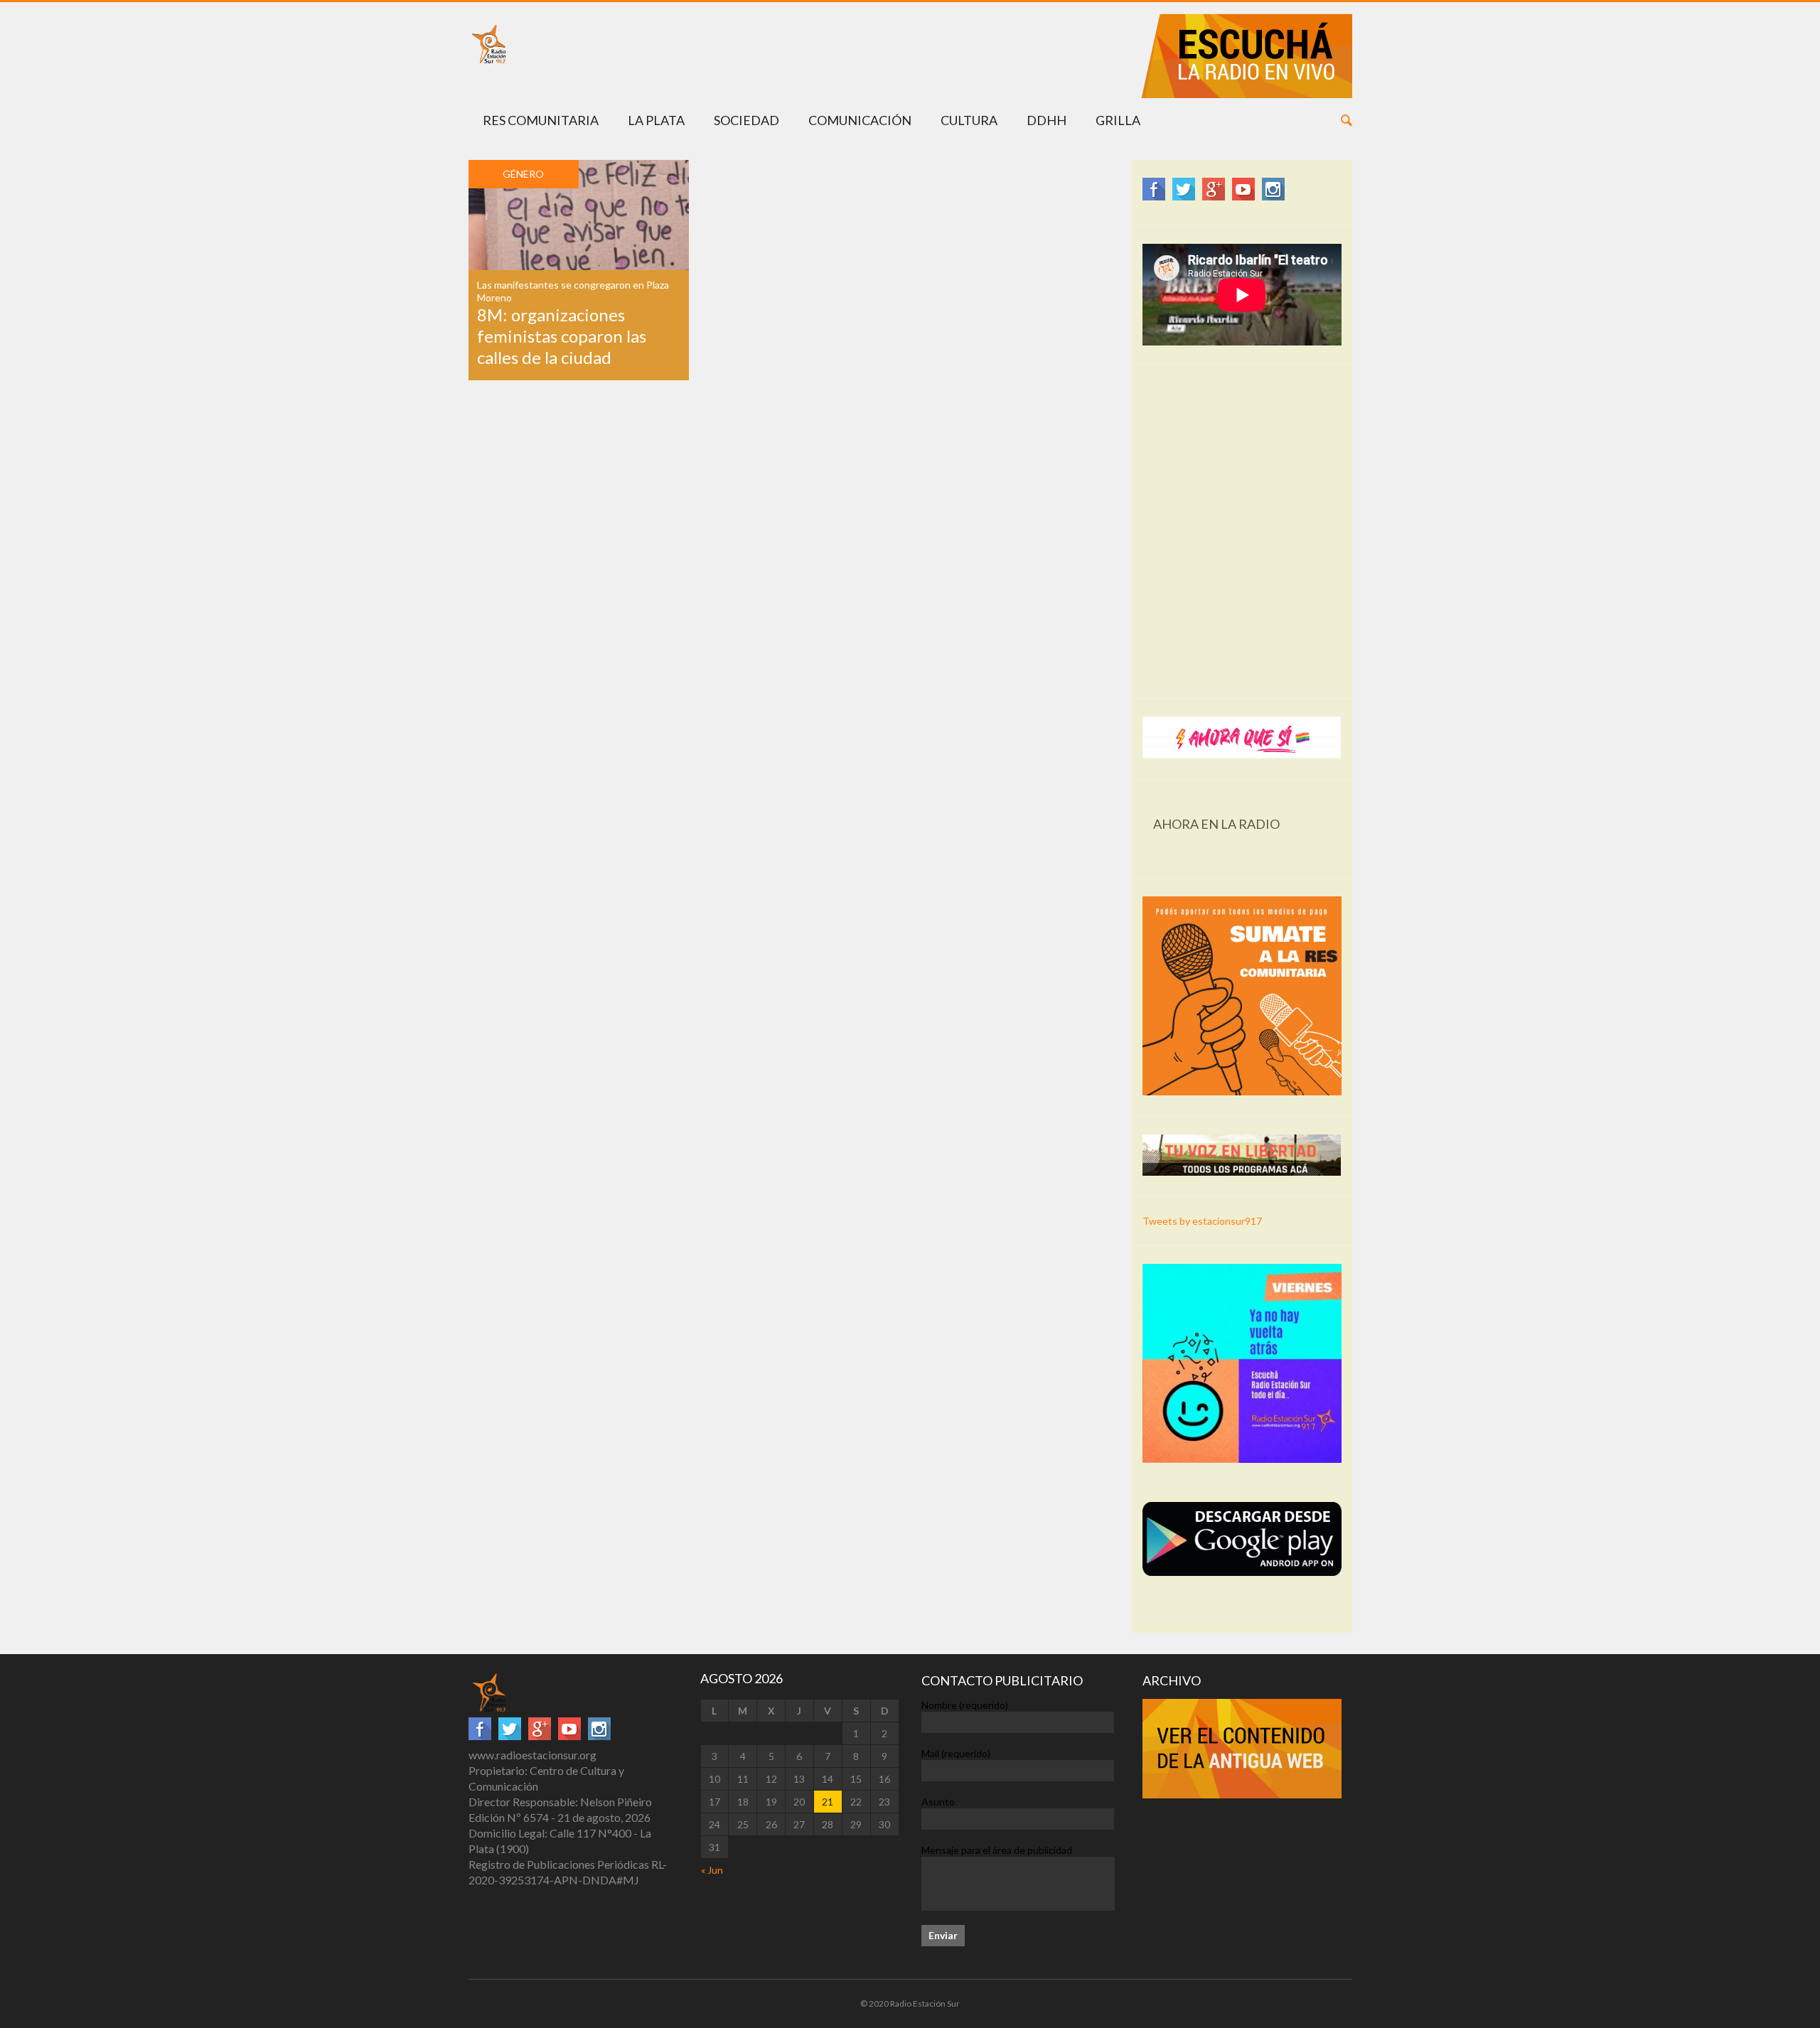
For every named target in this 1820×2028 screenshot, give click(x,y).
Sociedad (746, 120)
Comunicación (860, 120)
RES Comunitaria (541, 120)
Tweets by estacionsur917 (1202, 1221)
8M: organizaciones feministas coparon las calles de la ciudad (562, 336)
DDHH (1046, 120)
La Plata (656, 120)
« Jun (712, 1870)
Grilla (1118, 120)
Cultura (969, 120)
